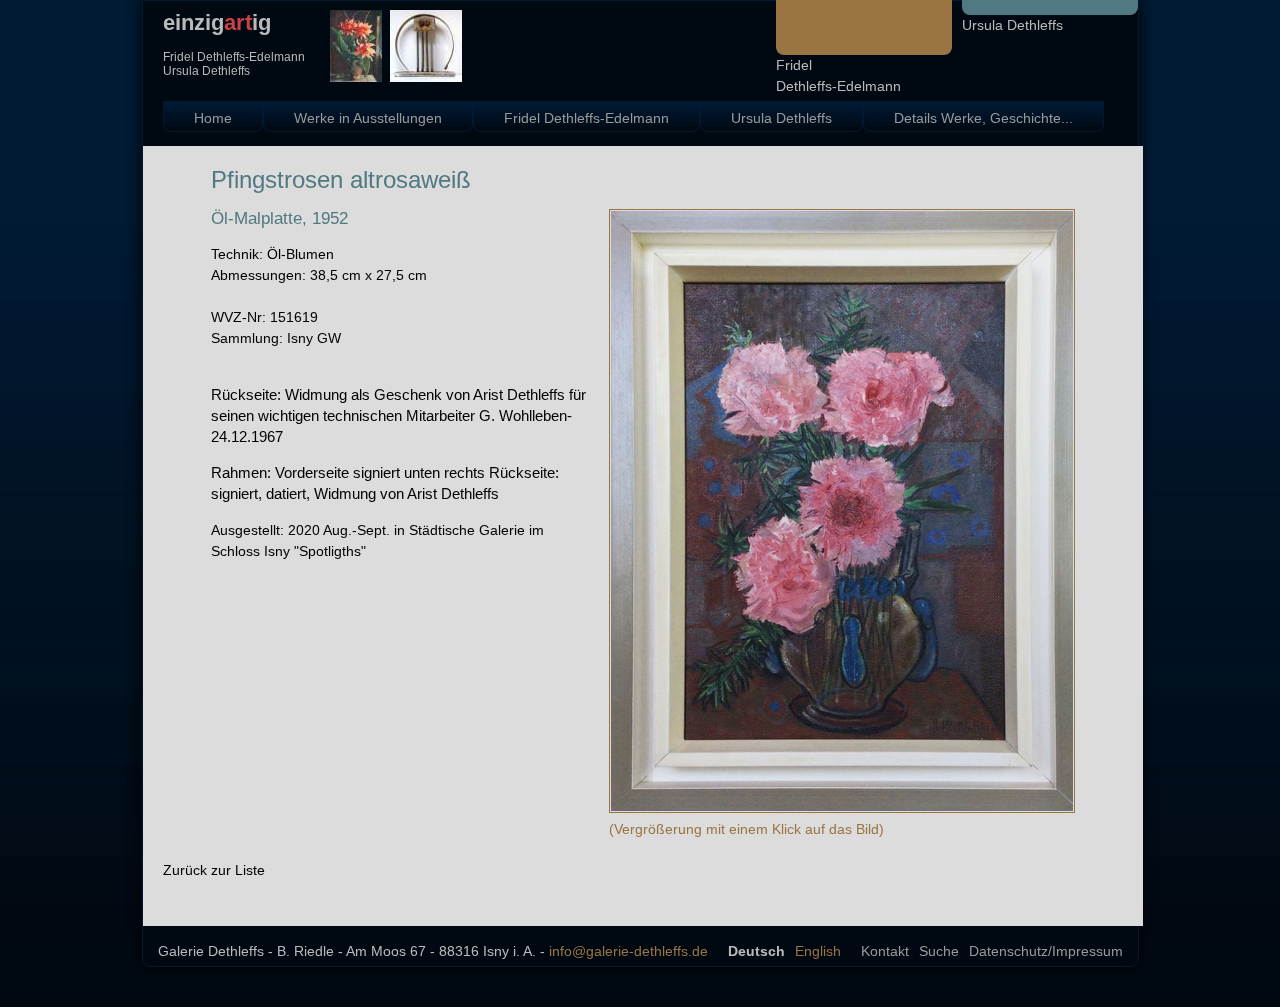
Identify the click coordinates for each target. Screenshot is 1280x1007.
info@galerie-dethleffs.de (628, 951)
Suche (939, 951)
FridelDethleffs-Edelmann (838, 75)
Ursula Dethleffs (1012, 25)
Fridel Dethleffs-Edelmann (586, 118)
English (818, 951)
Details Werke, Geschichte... (983, 118)
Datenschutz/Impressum (1046, 951)
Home (213, 118)
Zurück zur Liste (214, 870)
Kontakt (885, 951)
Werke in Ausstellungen (368, 118)
